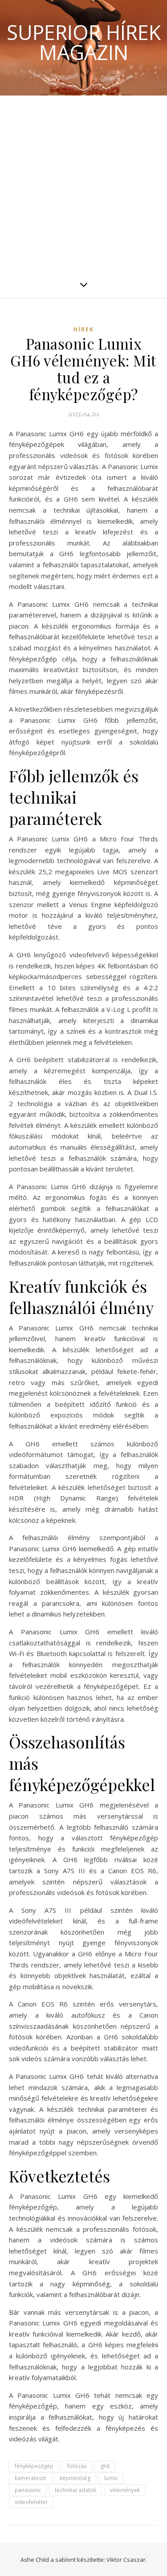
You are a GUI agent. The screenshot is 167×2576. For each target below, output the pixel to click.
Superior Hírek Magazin (84, 42)
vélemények (125, 2490)
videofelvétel (31, 2502)
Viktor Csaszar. (127, 2560)
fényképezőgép (34, 2466)
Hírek (84, 329)
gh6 (105, 2466)
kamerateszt (30, 2478)
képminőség (75, 2478)
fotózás (77, 2466)
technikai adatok (75, 2490)
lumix (111, 2478)
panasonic (28, 2490)
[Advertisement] (83, 183)
